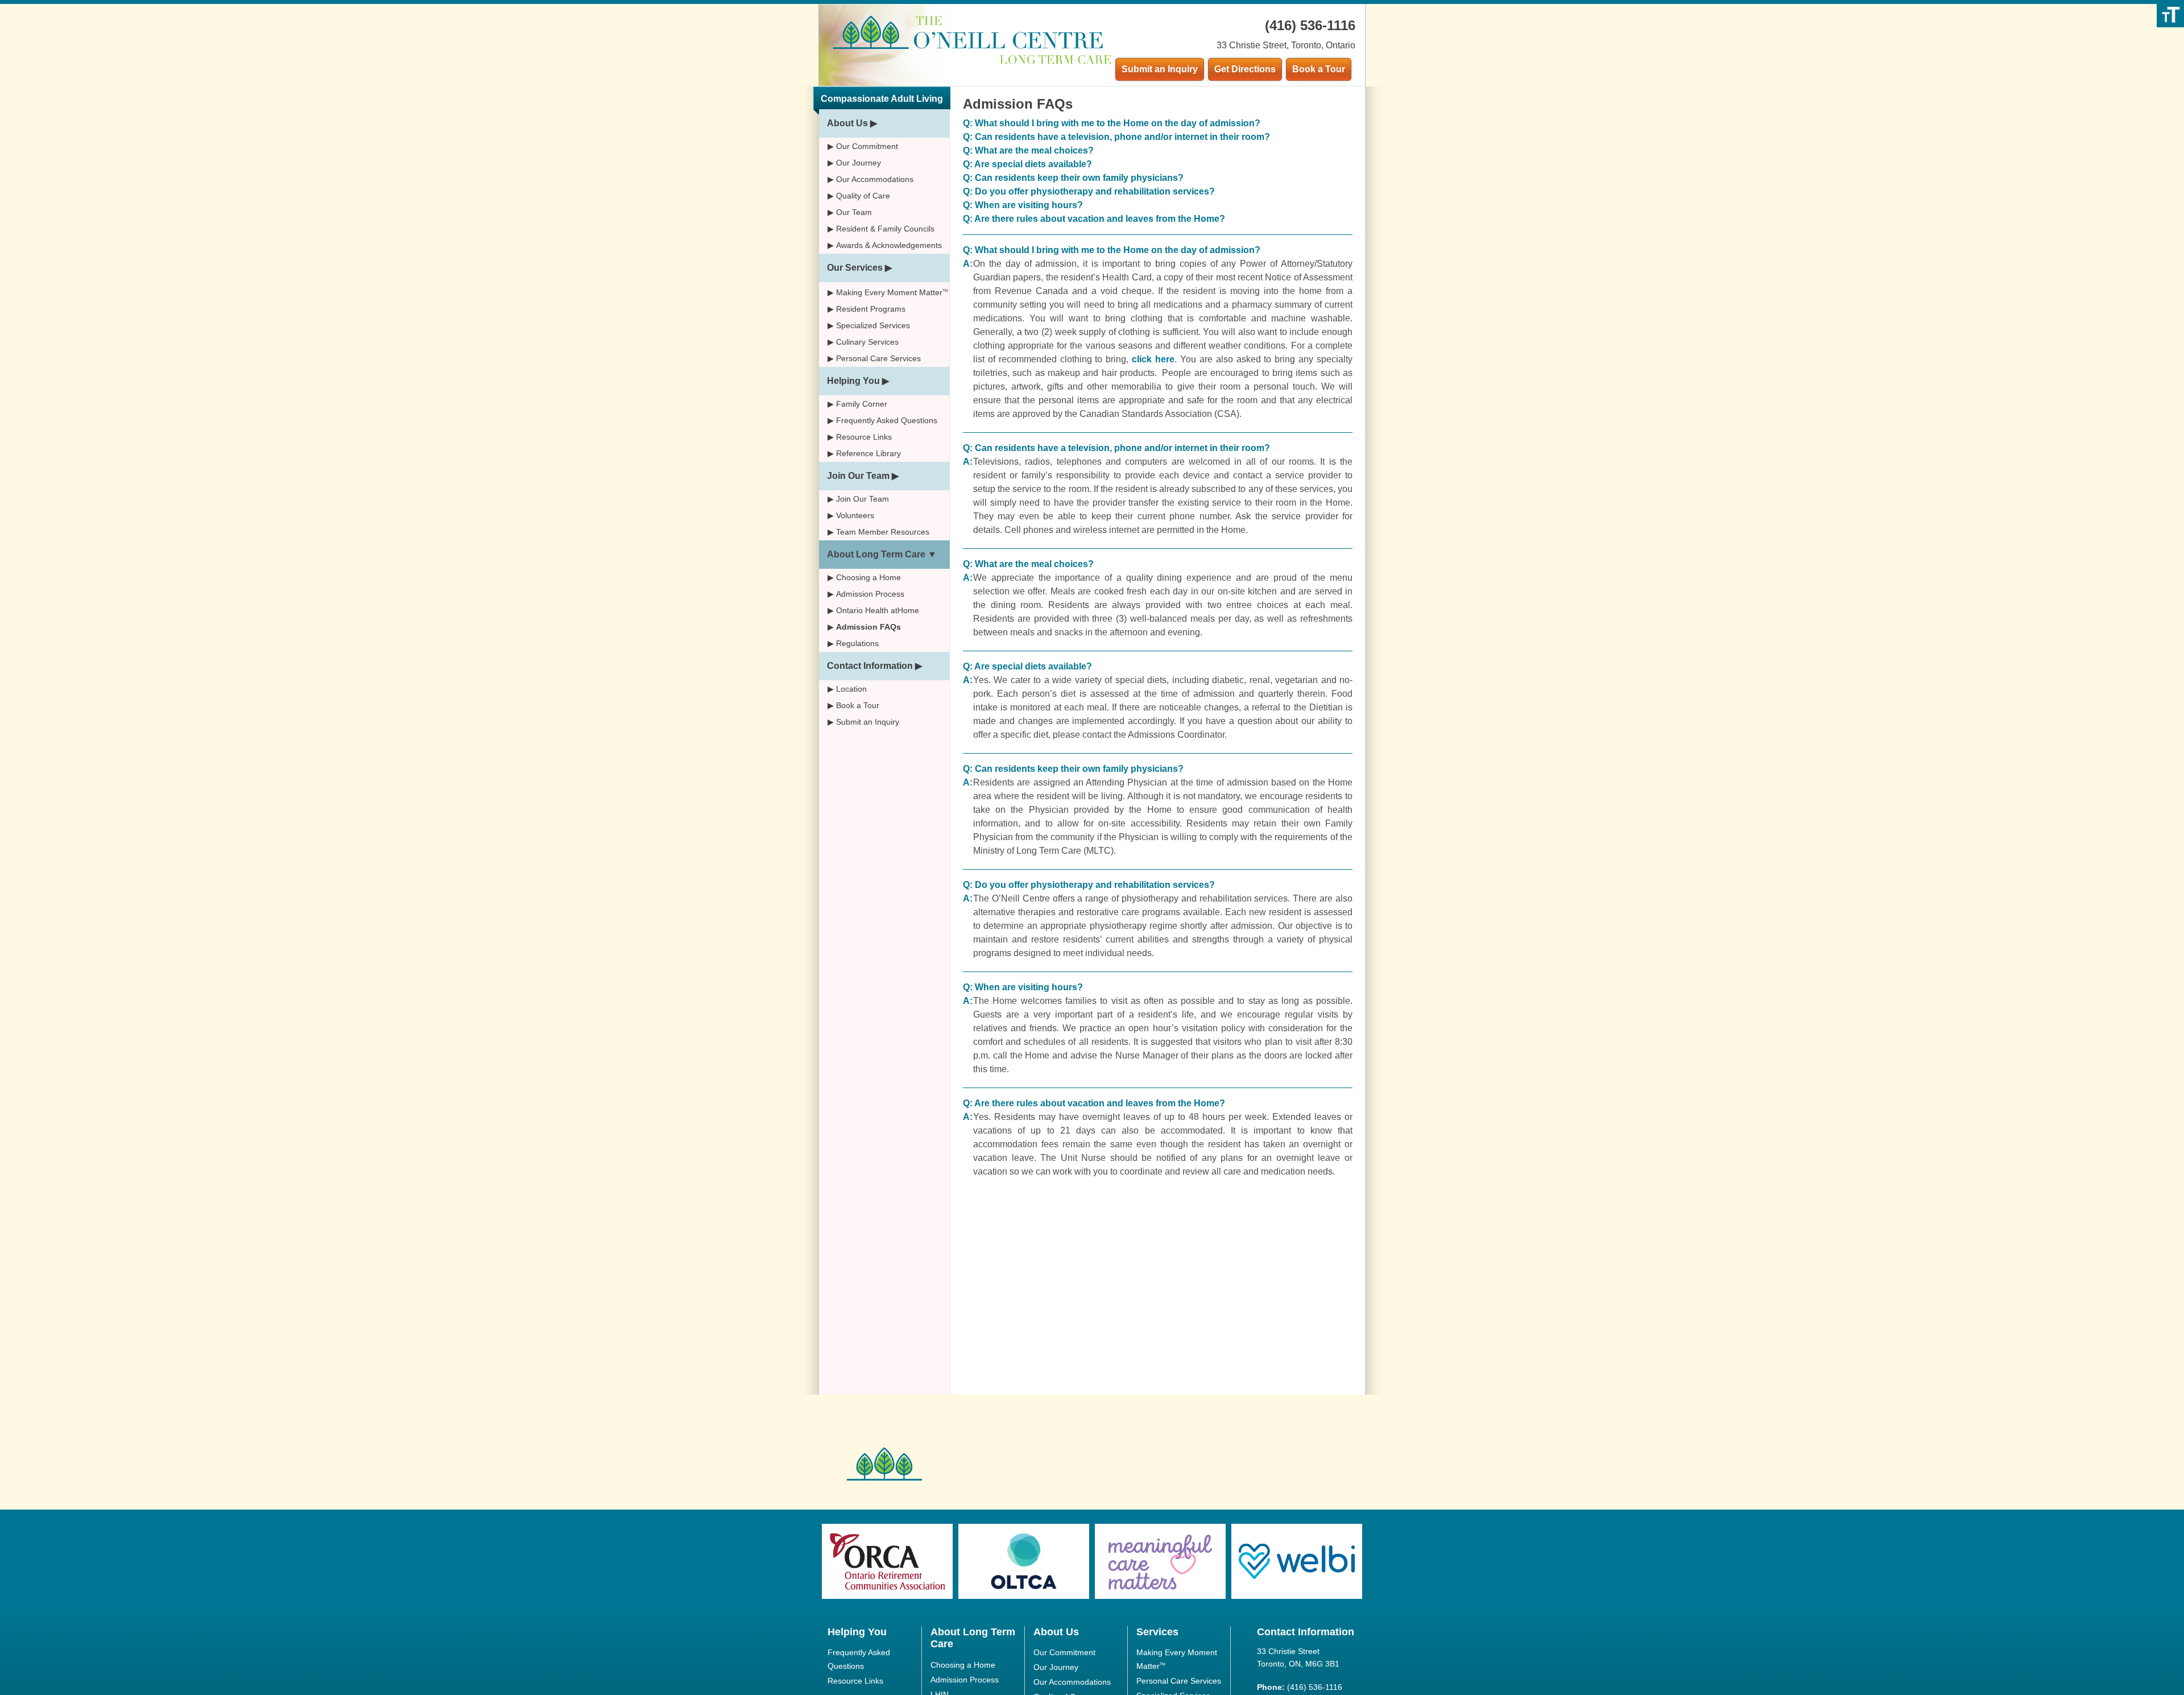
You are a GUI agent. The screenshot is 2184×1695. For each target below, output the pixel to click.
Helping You (853, 381)
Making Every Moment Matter (892, 292)
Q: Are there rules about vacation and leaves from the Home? (1094, 219)
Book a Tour (1319, 69)
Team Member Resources (883, 532)
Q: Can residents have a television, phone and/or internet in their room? (1116, 137)
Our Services (855, 268)
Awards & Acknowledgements (889, 245)
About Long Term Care (876, 554)
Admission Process (870, 594)
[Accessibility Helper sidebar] (2170, 14)
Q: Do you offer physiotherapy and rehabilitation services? (1089, 191)
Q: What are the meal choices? (1028, 150)
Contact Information (870, 666)
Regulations (857, 643)
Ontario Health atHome (878, 610)
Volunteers (855, 515)
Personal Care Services (878, 358)
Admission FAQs (868, 627)
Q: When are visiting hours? (1023, 205)
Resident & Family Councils (885, 229)
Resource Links (864, 437)
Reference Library (868, 453)
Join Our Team (858, 476)
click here (1153, 359)
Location (851, 689)
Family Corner (862, 404)
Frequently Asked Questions (887, 420)
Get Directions (1245, 69)
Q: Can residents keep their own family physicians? (1073, 178)
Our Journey (859, 163)
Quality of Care (863, 196)
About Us (847, 123)
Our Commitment (867, 146)
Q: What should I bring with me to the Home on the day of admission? (1112, 123)
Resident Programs (871, 309)
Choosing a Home (868, 577)
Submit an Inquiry (1160, 69)
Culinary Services (867, 342)
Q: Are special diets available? (1027, 164)
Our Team (854, 212)
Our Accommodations (875, 179)
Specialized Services (873, 325)
